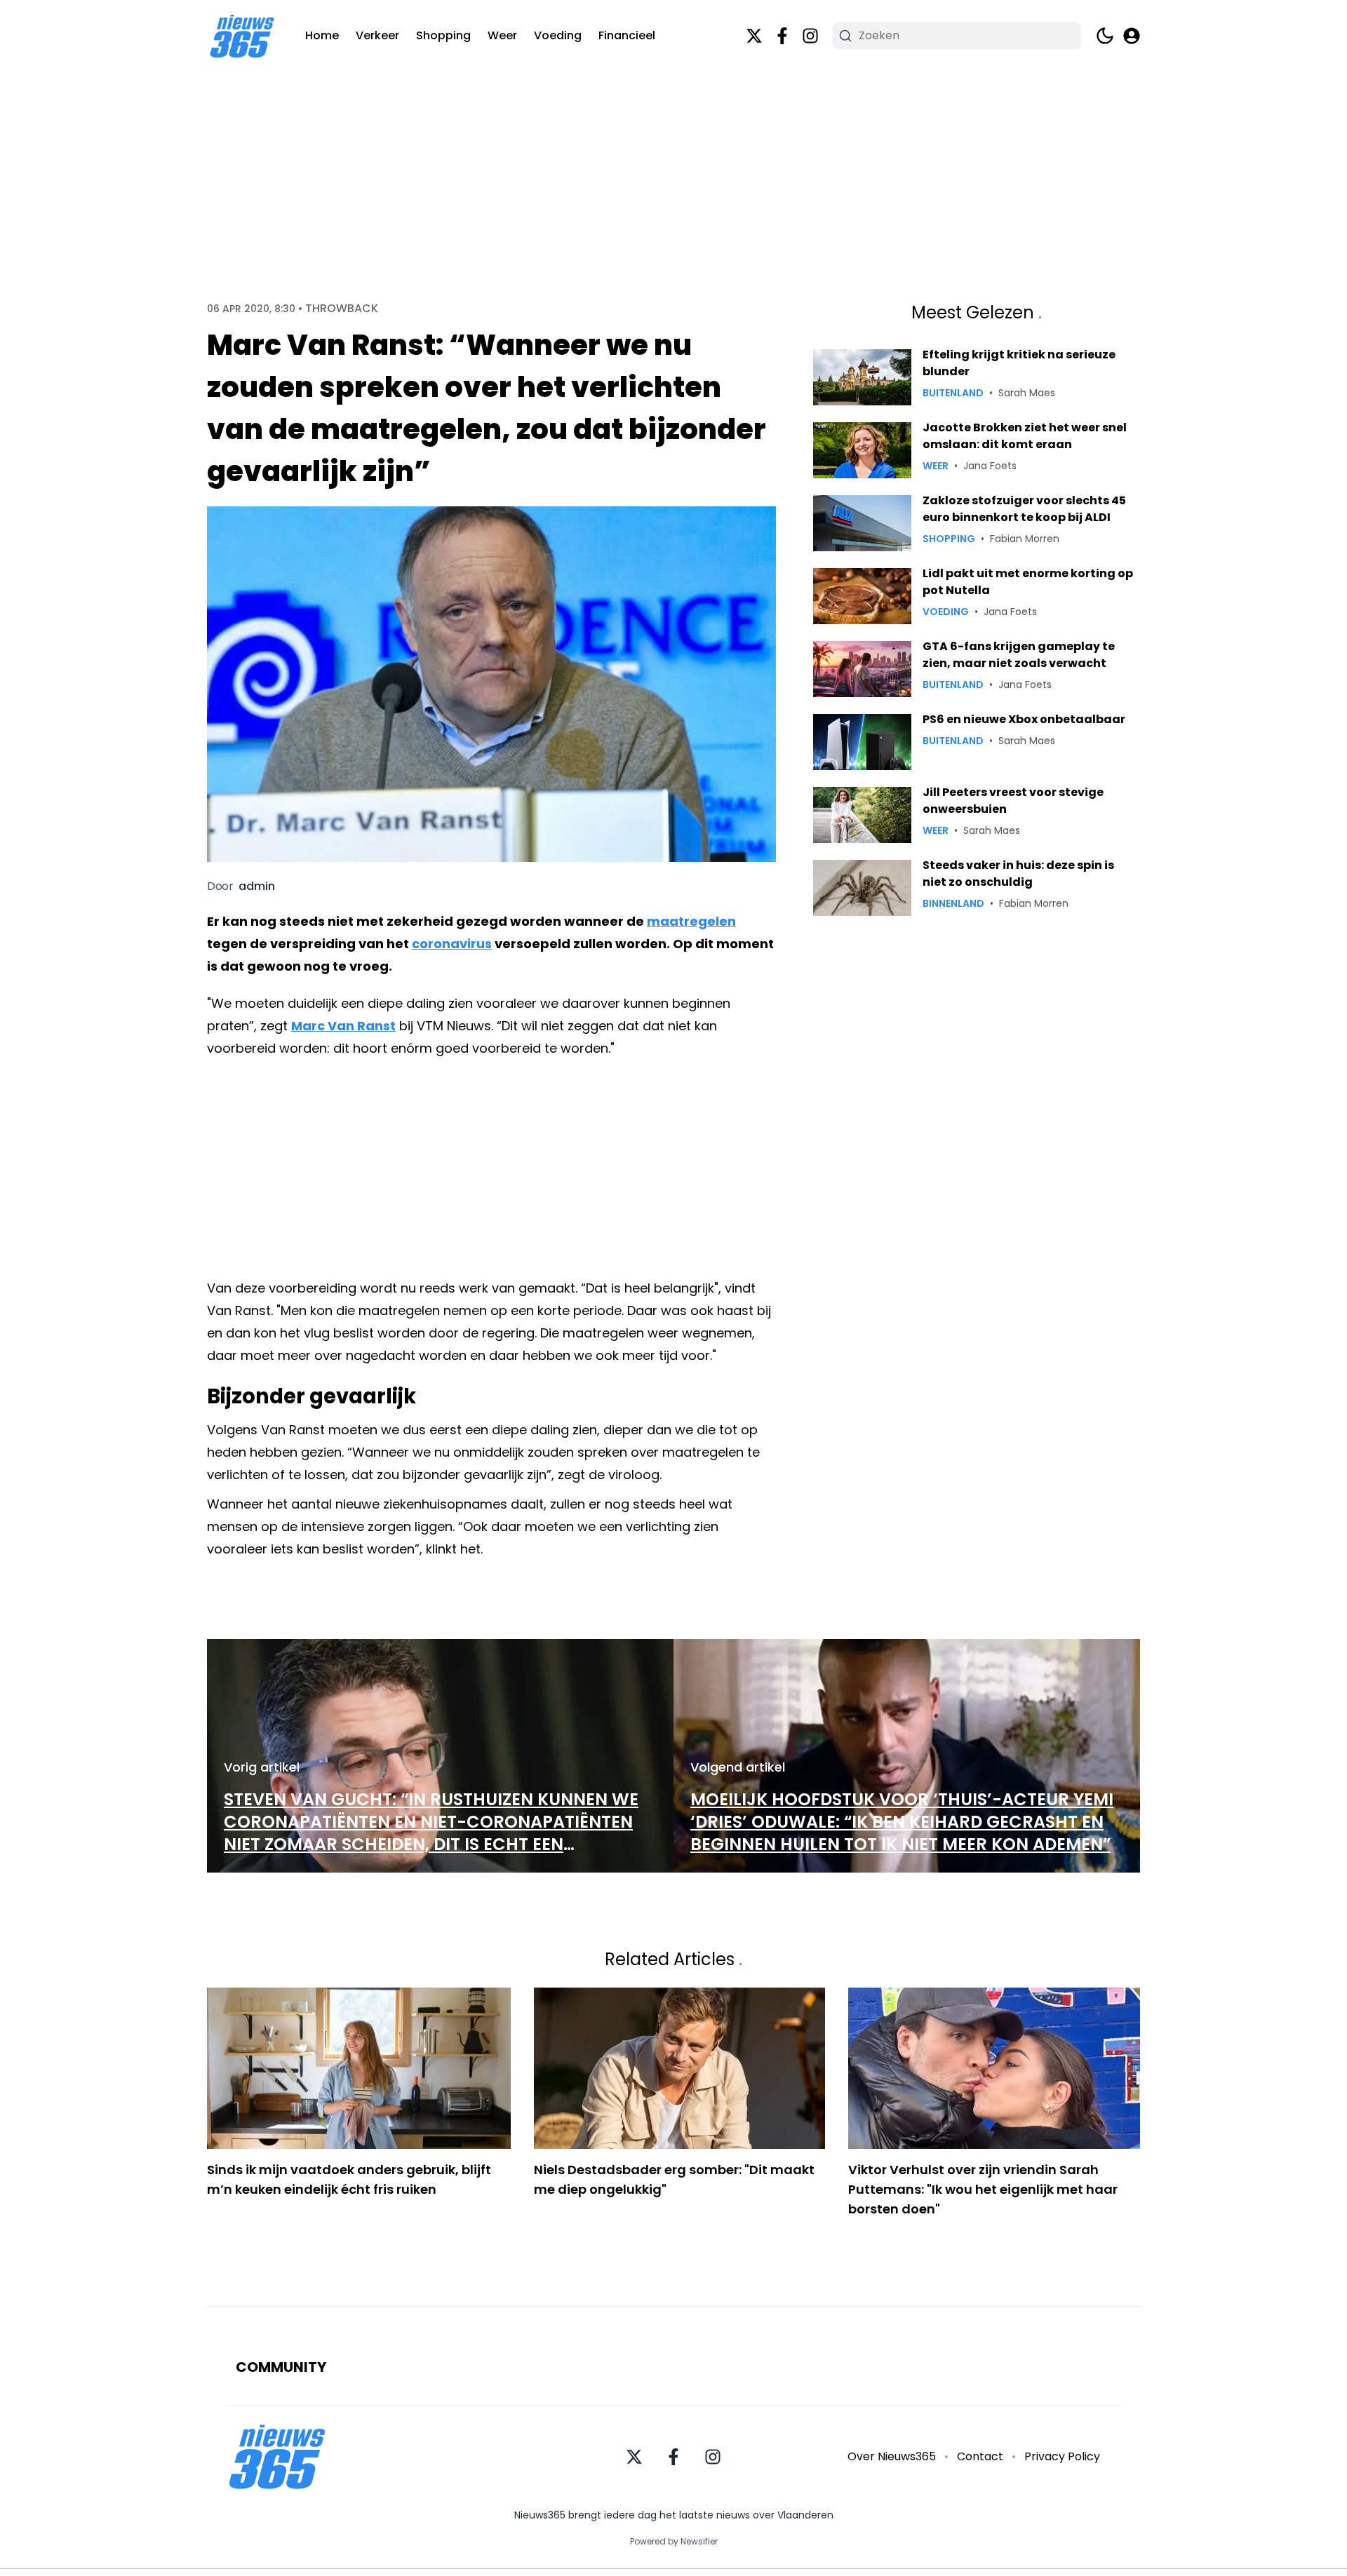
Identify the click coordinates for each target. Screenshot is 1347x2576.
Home (322, 35)
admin (257, 886)
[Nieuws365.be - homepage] (242, 36)
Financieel (627, 35)
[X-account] (754, 36)
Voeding (558, 35)
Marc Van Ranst (343, 1026)
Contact (980, 2456)
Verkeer (377, 35)
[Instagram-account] (810, 36)
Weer (502, 35)
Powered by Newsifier (674, 2542)
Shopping (443, 35)
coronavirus (452, 944)
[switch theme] (1105, 36)
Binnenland (953, 903)
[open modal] (1132, 36)
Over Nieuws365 (892, 2456)
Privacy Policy (1062, 2456)
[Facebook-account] (782, 36)
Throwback (342, 309)
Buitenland (953, 393)
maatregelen (691, 921)
